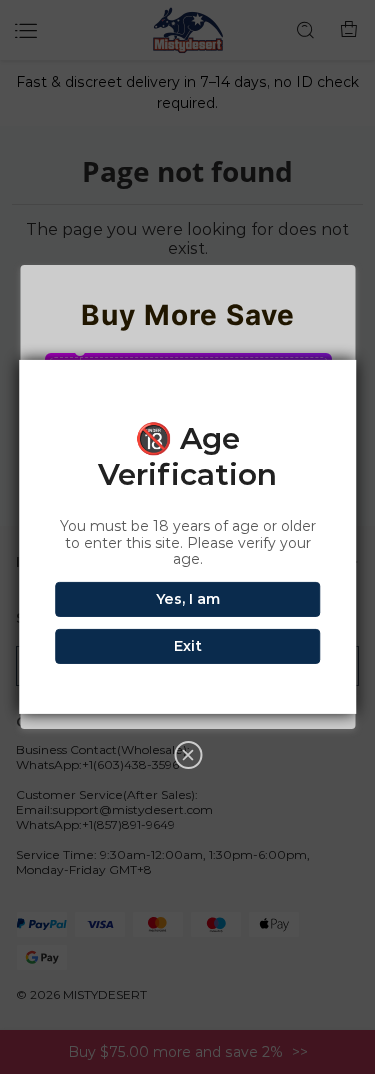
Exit (188, 646)
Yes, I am (188, 599)
